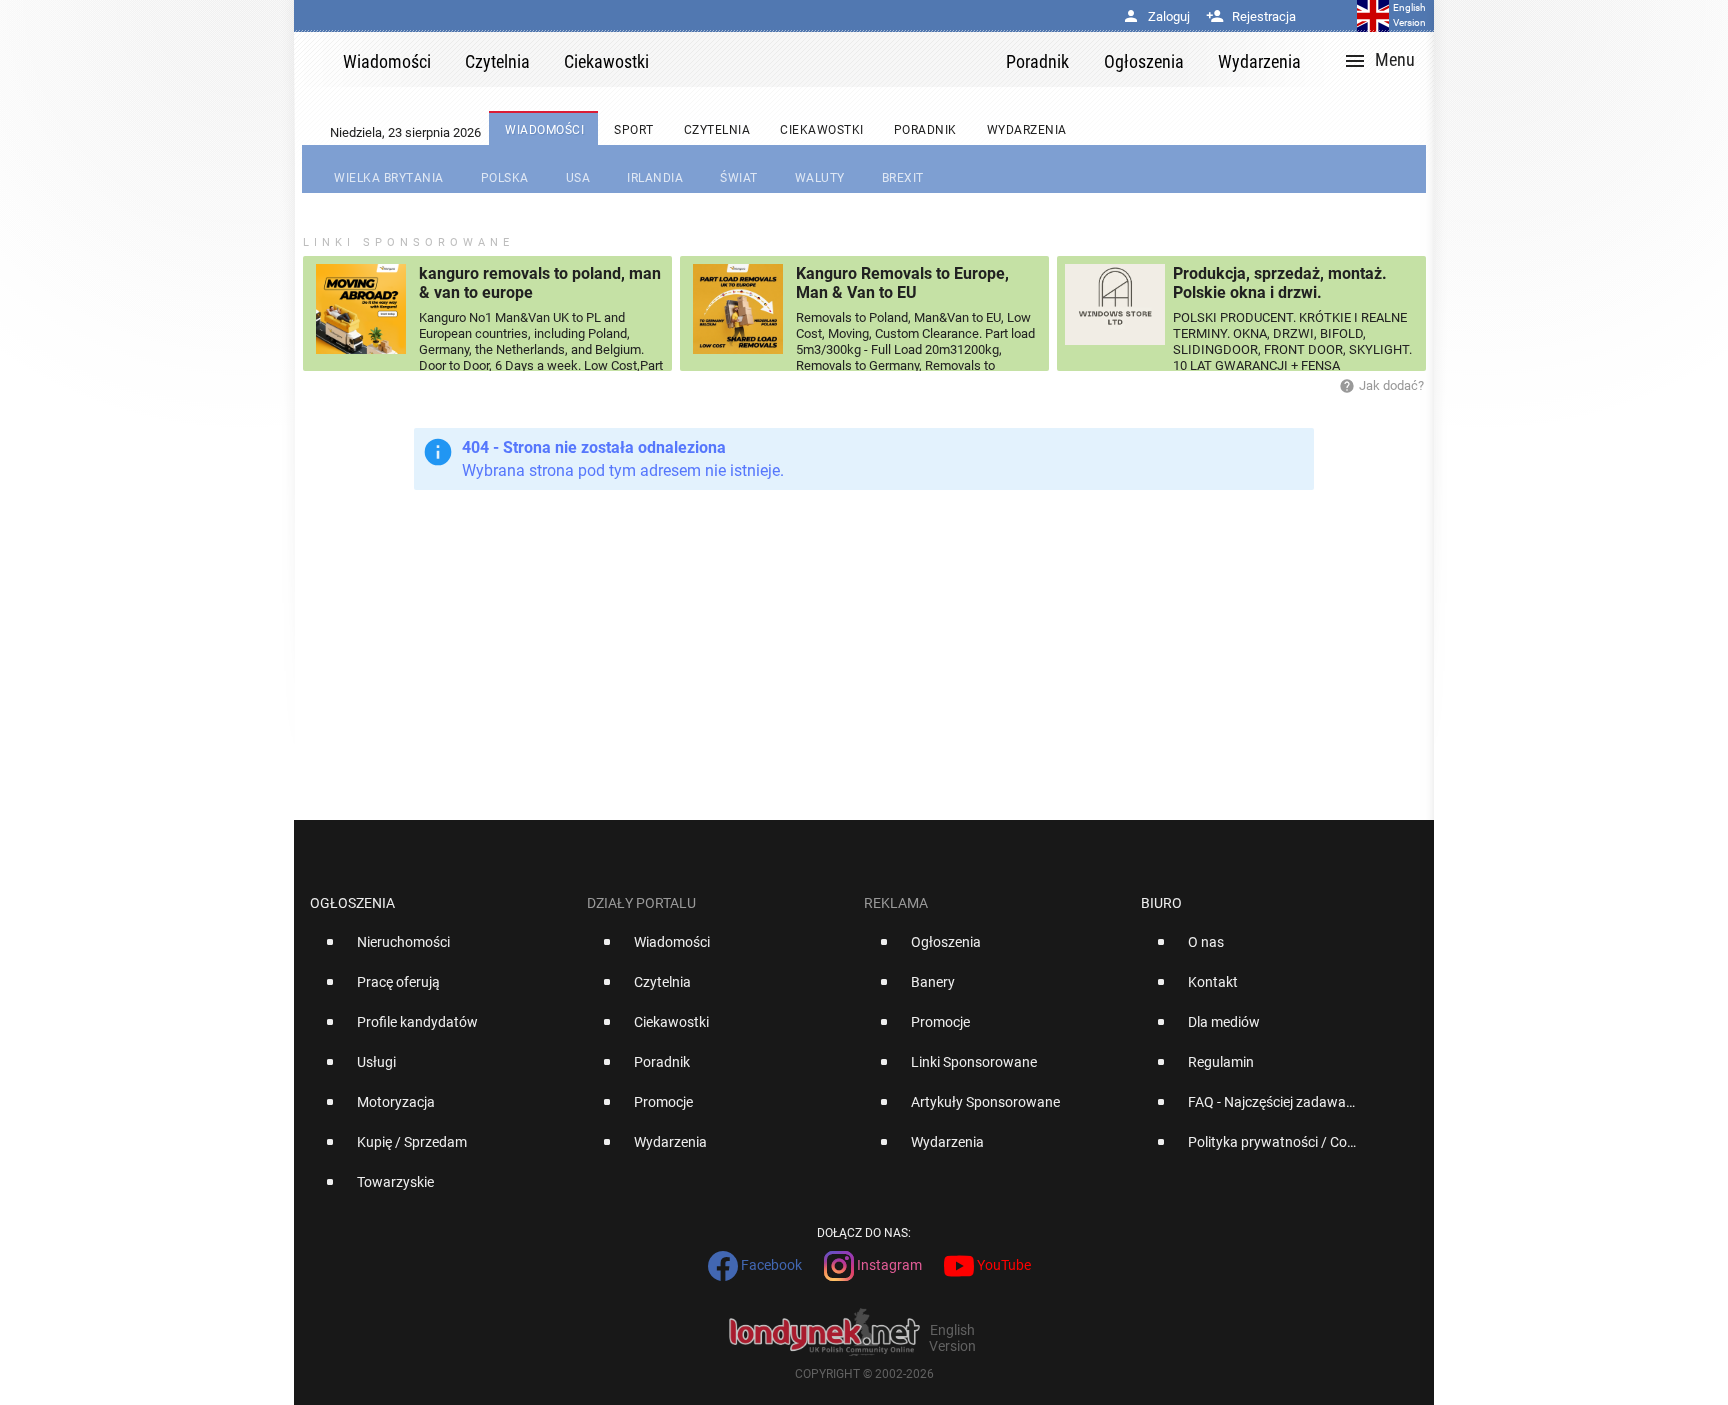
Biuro (1161, 903)
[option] (440, 950)
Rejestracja (1251, 16)
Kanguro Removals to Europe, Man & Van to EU (902, 283)
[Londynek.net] (836, 59)
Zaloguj (1156, 16)
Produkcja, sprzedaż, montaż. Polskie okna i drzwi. (1280, 283)
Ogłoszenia (352, 903)
